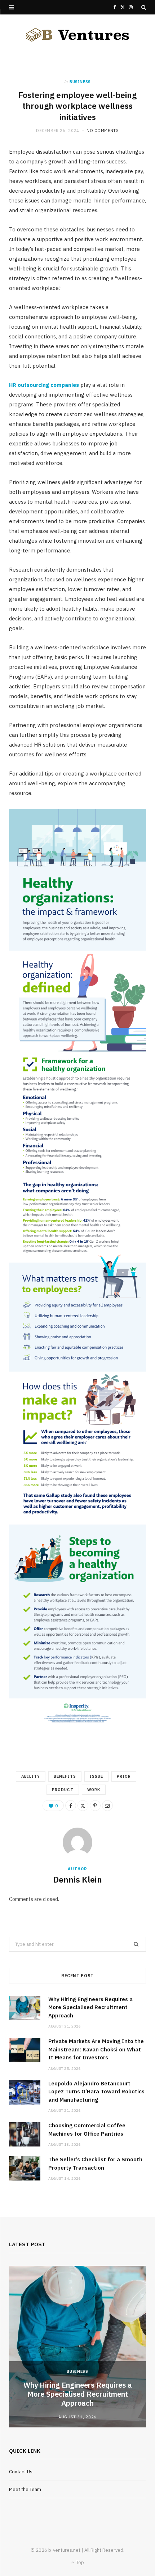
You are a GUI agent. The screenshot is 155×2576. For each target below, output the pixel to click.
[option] (77, 2347)
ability (31, 1776)
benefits (65, 1776)
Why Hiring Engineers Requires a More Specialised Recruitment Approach (90, 2007)
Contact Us (21, 2472)
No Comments (103, 131)
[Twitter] (83, 1806)
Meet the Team (25, 2489)
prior (124, 1776)
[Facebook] (71, 1806)
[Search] (144, 7)
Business (80, 82)
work (94, 1790)
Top (79, 2562)
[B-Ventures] (77, 35)
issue (96, 1776)
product (63, 1790)
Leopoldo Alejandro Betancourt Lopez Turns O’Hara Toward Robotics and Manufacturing (96, 2092)
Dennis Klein (77, 1879)
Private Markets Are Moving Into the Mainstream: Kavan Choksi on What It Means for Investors (96, 2049)
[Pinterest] (95, 1806)
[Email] (107, 1806)
